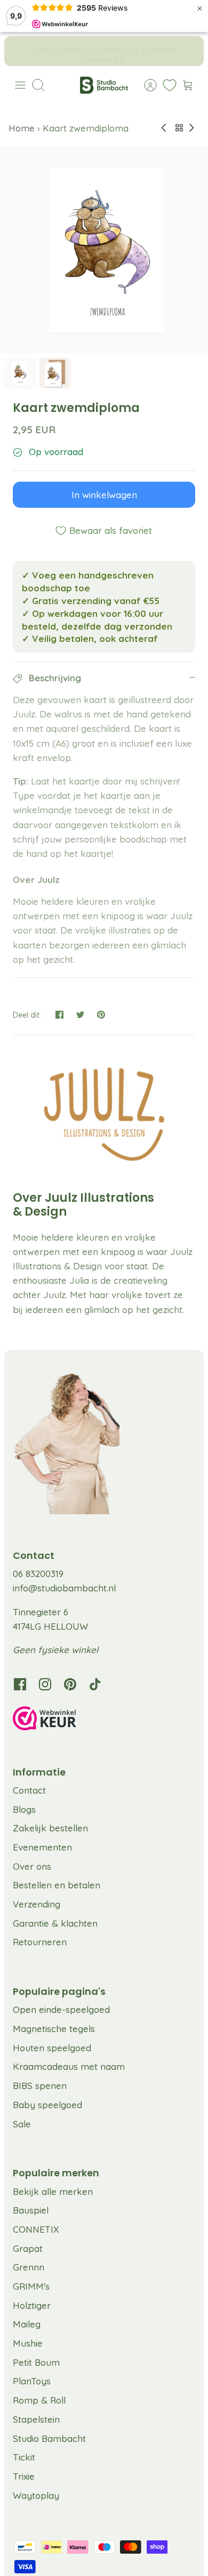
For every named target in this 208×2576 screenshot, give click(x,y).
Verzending (37, 1904)
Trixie (24, 2476)
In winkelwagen (104, 495)
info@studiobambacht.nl (64, 1588)
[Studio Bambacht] (104, 85)
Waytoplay (36, 2495)
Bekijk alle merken (53, 2191)
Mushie (28, 2343)
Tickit (24, 2457)
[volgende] (188, 51)
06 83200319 (38, 1574)
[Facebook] (20, 1684)
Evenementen (42, 1847)
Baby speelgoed (47, 2105)
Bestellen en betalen (57, 1885)
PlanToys (32, 2381)
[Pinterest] (70, 1684)
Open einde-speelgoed (61, 2009)
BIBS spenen (40, 2086)
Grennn (29, 2267)
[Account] (145, 85)
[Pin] (101, 1015)
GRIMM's (31, 2286)
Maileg (27, 2324)
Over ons (32, 1866)
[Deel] (59, 1015)
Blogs (24, 1809)
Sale (22, 2124)
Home (23, 128)
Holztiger (32, 2305)
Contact (29, 1790)
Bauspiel (31, 2210)
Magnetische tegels (54, 2029)
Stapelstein (36, 2419)
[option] (104, 250)
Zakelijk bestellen (50, 1828)
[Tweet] (80, 1015)
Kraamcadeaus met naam (69, 2066)
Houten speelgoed (52, 2048)
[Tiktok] (95, 1684)
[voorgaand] (20, 51)
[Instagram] (45, 1684)
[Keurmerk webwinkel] (104, 1720)
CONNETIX (36, 2229)
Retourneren (40, 1942)
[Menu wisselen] (20, 85)
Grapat (28, 2248)
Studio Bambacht (49, 2438)
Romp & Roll (39, 2400)
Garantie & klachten (55, 1923)
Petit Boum (36, 2362)
